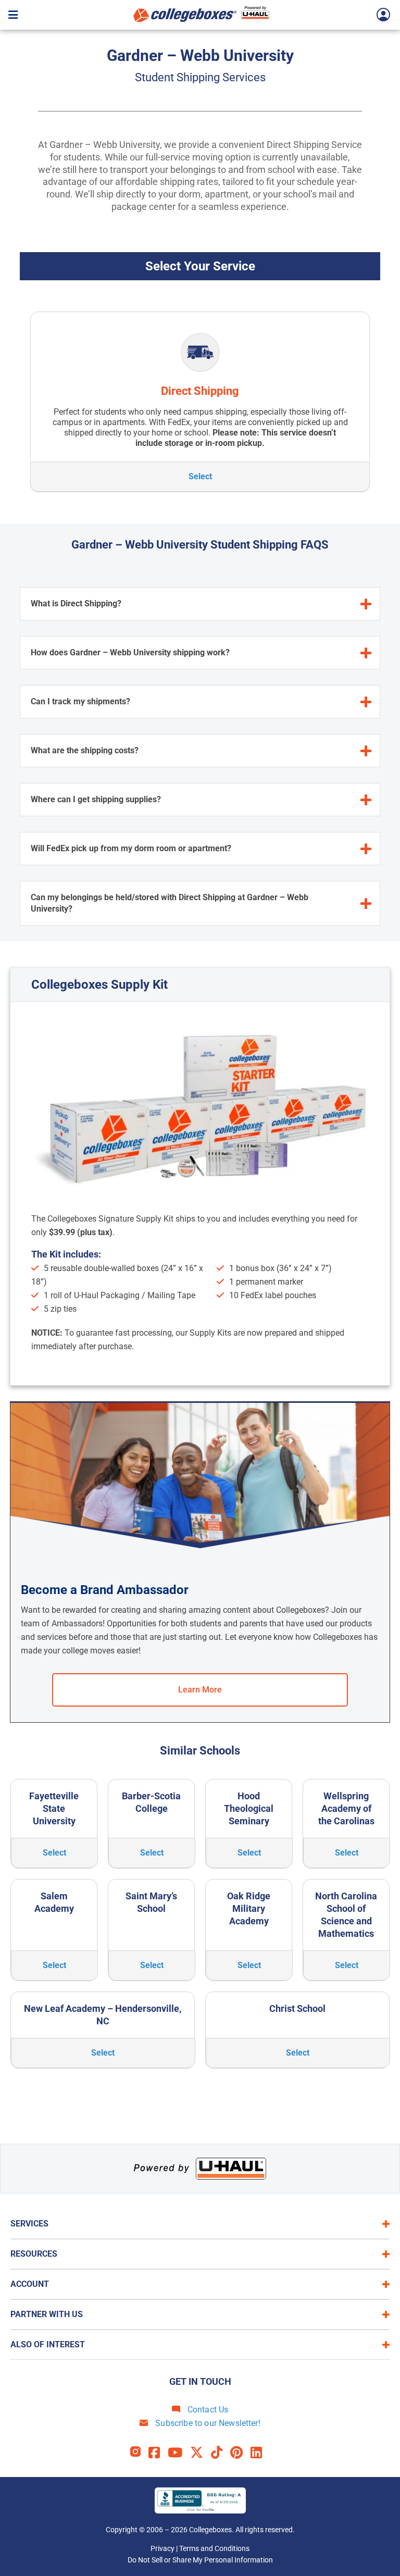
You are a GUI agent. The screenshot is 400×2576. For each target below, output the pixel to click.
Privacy (162, 2548)
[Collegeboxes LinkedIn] (260, 2453)
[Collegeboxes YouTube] (179, 2453)
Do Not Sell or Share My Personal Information (200, 2560)
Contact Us (207, 2410)
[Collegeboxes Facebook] (158, 2453)
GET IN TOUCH (200, 2381)
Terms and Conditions (214, 2548)
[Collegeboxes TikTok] (221, 2453)
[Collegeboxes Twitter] (201, 2453)
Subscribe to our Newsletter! (207, 2423)
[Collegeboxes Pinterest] (240, 2453)
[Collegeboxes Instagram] (139, 2453)
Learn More (200, 1690)
